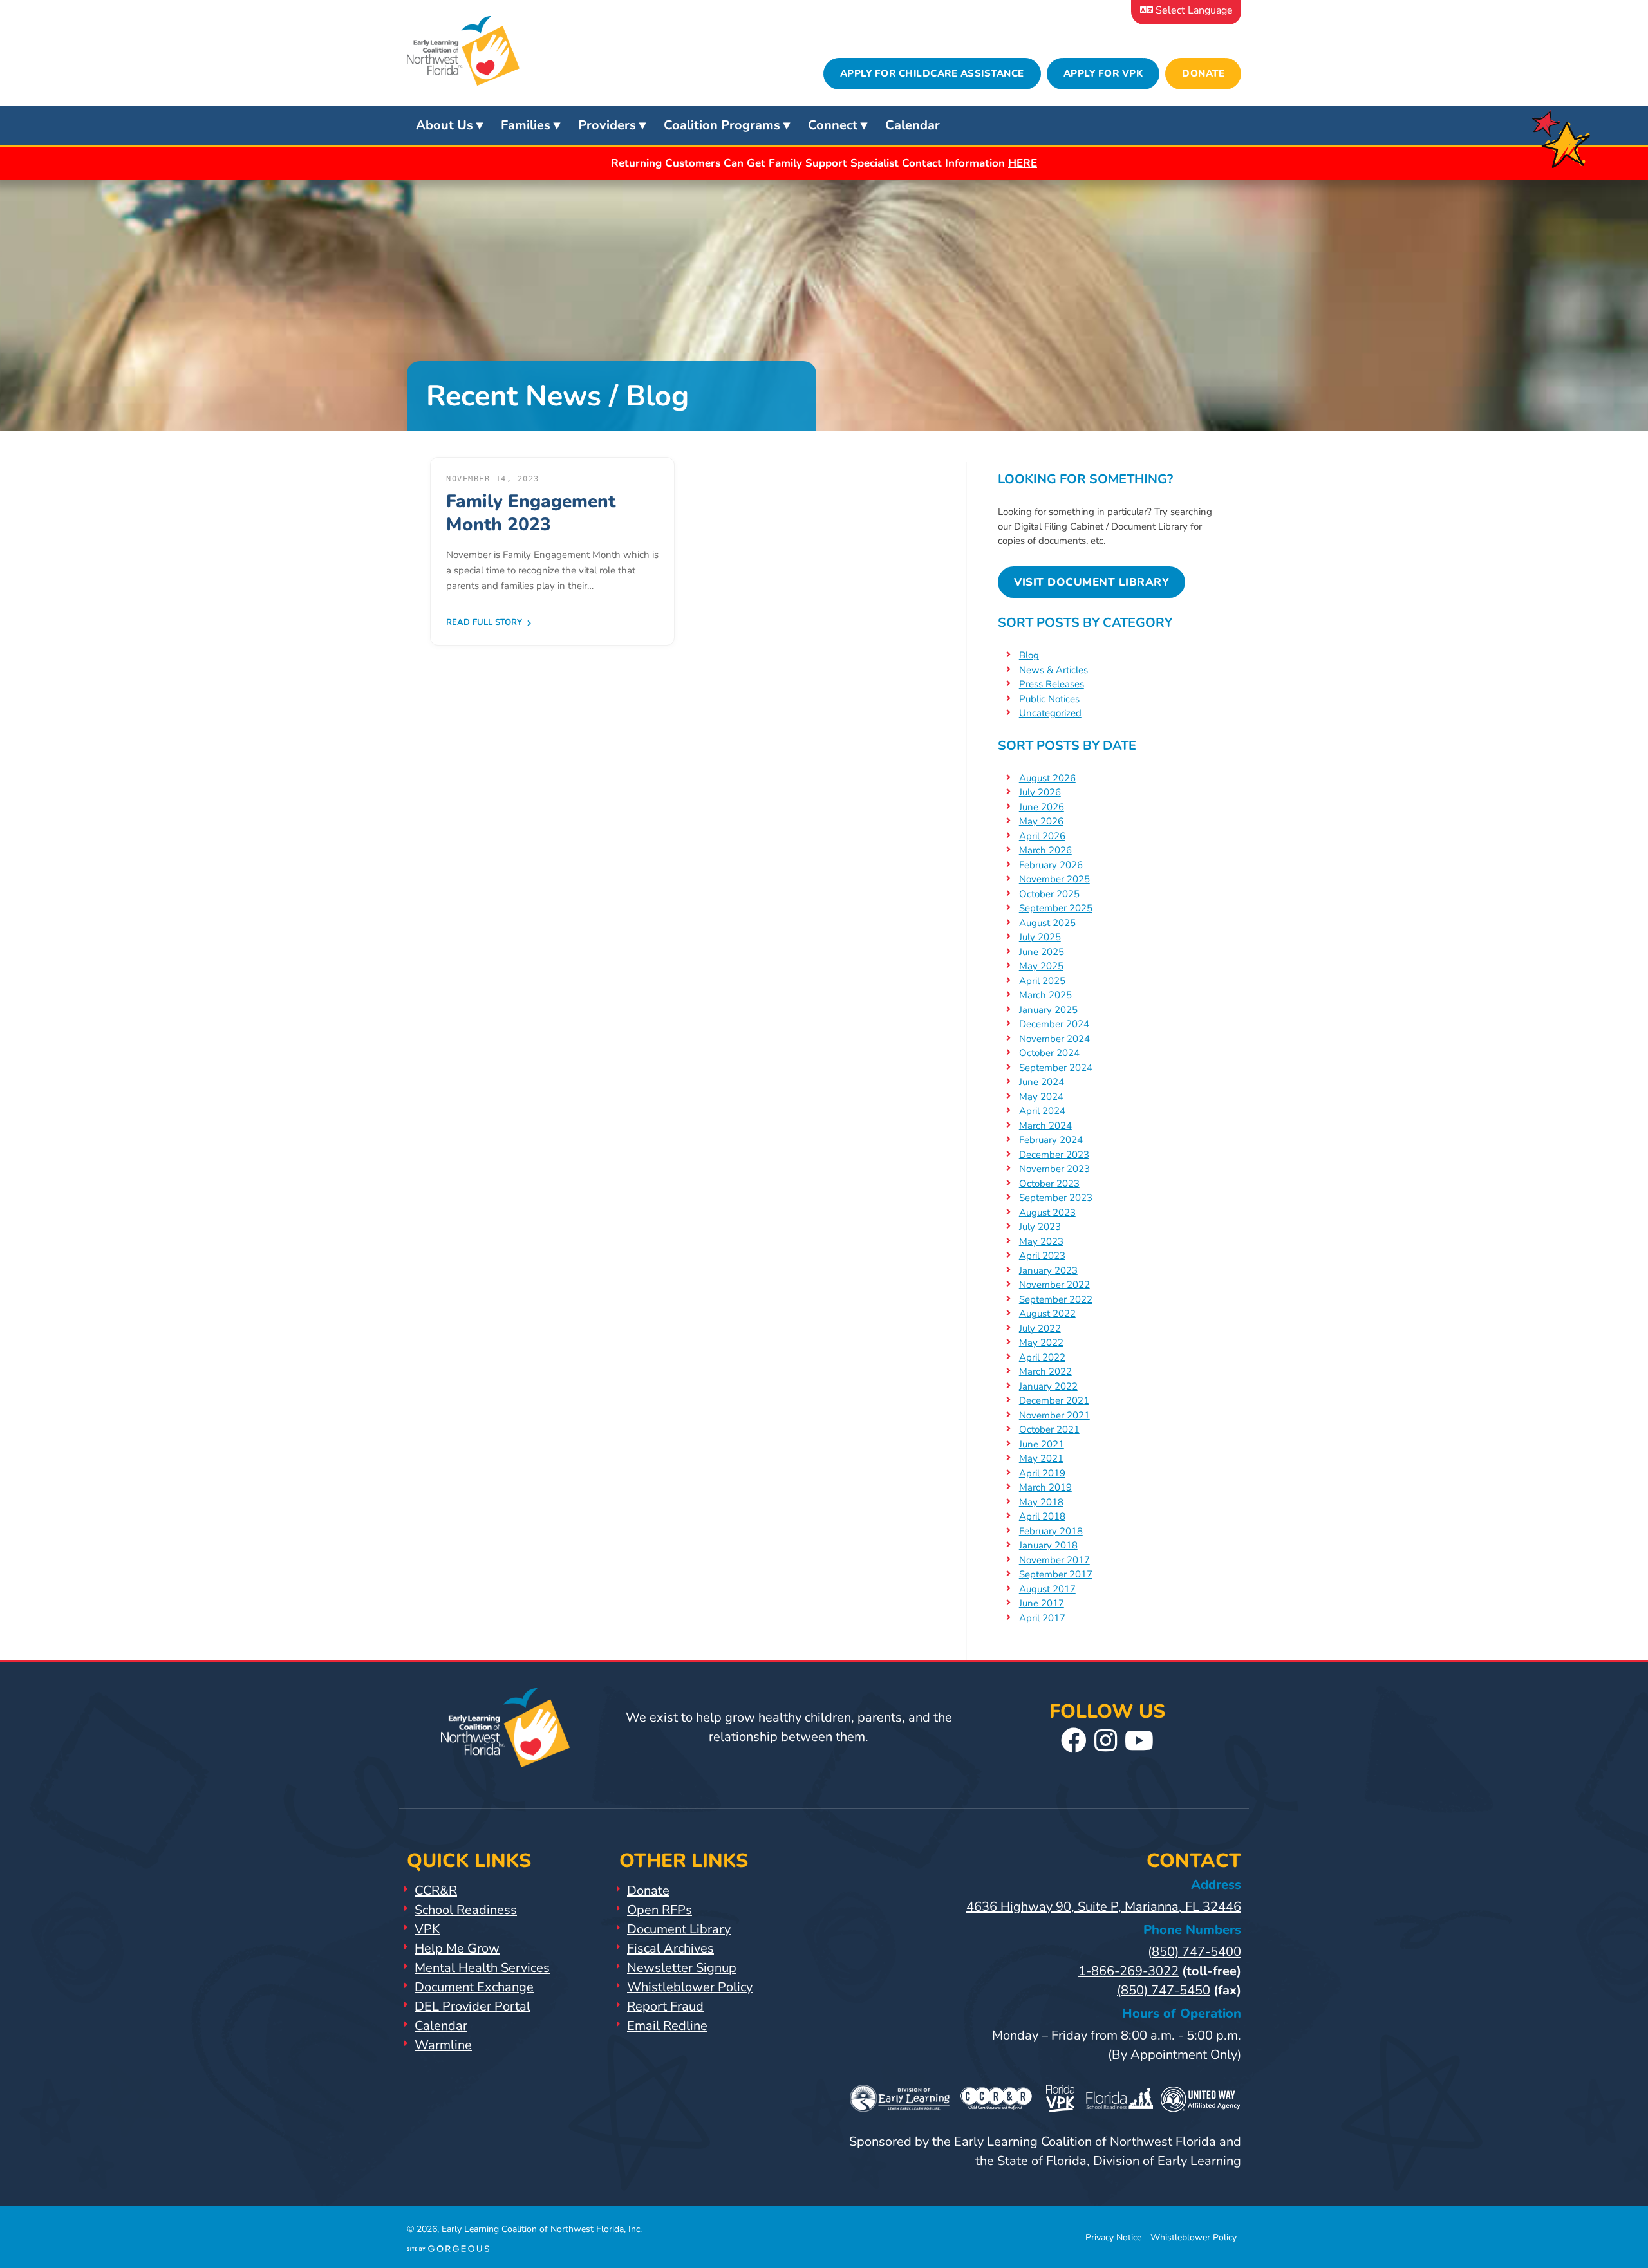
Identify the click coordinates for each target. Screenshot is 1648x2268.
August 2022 (1047, 1314)
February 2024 (1051, 1140)
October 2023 (1049, 1184)
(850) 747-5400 (1194, 1952)
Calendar (913, 125)
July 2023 (1040, 1227)
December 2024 (1054, 1024)
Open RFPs (660, 1910)
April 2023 (1042, 1256)
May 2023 (1041, 1241)
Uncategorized (1050, 713)
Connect (833, 125)
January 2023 (1048, 1270)
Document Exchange (474, 1987)
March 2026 (1045, 850)
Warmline (443, 2045)
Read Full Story (485, 622)
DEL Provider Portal (473, 2006)
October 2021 (1049, 1429)
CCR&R (436, 1891)
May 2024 (1041, 1097)
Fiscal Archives (670, 1948)
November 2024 (1054, 1039)
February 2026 (1051, 865)
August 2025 (1047, 923)
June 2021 (1042, 1444)
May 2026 (1041, 821)
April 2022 (1042, 1357)
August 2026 (1047, 778)
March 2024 (1045, 1126)
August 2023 (1047, 1213)
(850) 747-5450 (1164, 1990)
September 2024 (1056, 1068)
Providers (607, 125)
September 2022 (1056, 1299)
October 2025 (1049, 894)
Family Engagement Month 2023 (531, 513)
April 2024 (1042, 1111)
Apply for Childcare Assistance (932, 73)
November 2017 (1054, 1560)
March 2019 (1045, 1487)
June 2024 (1042, 1082)
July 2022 (1040, 1328)
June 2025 (1042, 952)
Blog (1029, 655)
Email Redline (667, 2026)
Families (526, 125)
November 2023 (1054, 1169)
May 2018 (1041, 1502)
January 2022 (1048, 1386)
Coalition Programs (722, 125)
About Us (445, 125)
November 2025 (1054, 879)
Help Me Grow (457, 1948)
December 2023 (1054, 1155)
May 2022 (1041, 1343)
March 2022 (1045, 1371)
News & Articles (1053, 670)
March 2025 (1045, 995)
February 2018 (1051, 1531)
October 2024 (1049, 1053)
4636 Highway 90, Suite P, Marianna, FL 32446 (1104, 1907)
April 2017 (1042, 1618)
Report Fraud (665, 2006)
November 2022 (1054, 1285)
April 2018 (1042, 1516)
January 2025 (1048, 1010)
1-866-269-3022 (1128, 1971)
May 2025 (1041, 966)
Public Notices (1049, 699)
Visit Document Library (1091, 582)
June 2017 (1042, 1603)
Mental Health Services (482, 1968)
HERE (1023, 163)
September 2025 (1056, 908)
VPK (427, 1929)
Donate (1203, 73)
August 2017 (1047, 1589)
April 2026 (1042, 836)
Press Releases (1052, 684)
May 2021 (1041, 1458)
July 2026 (1040, 792)
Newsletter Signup (682, 1968)
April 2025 (1042, 981)
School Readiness (466, 1910)
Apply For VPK (1103, 73)
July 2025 (1040, 937)
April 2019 (1042, 1473)
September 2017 (1056, 1574)
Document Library (679, 1929)
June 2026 (1042, 807)
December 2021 (1054, 1400)
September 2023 (1056, 1198)
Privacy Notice (1113, 2237)
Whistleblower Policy (690, 1987)
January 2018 (1048, 1545)
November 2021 (1054, 1415)
